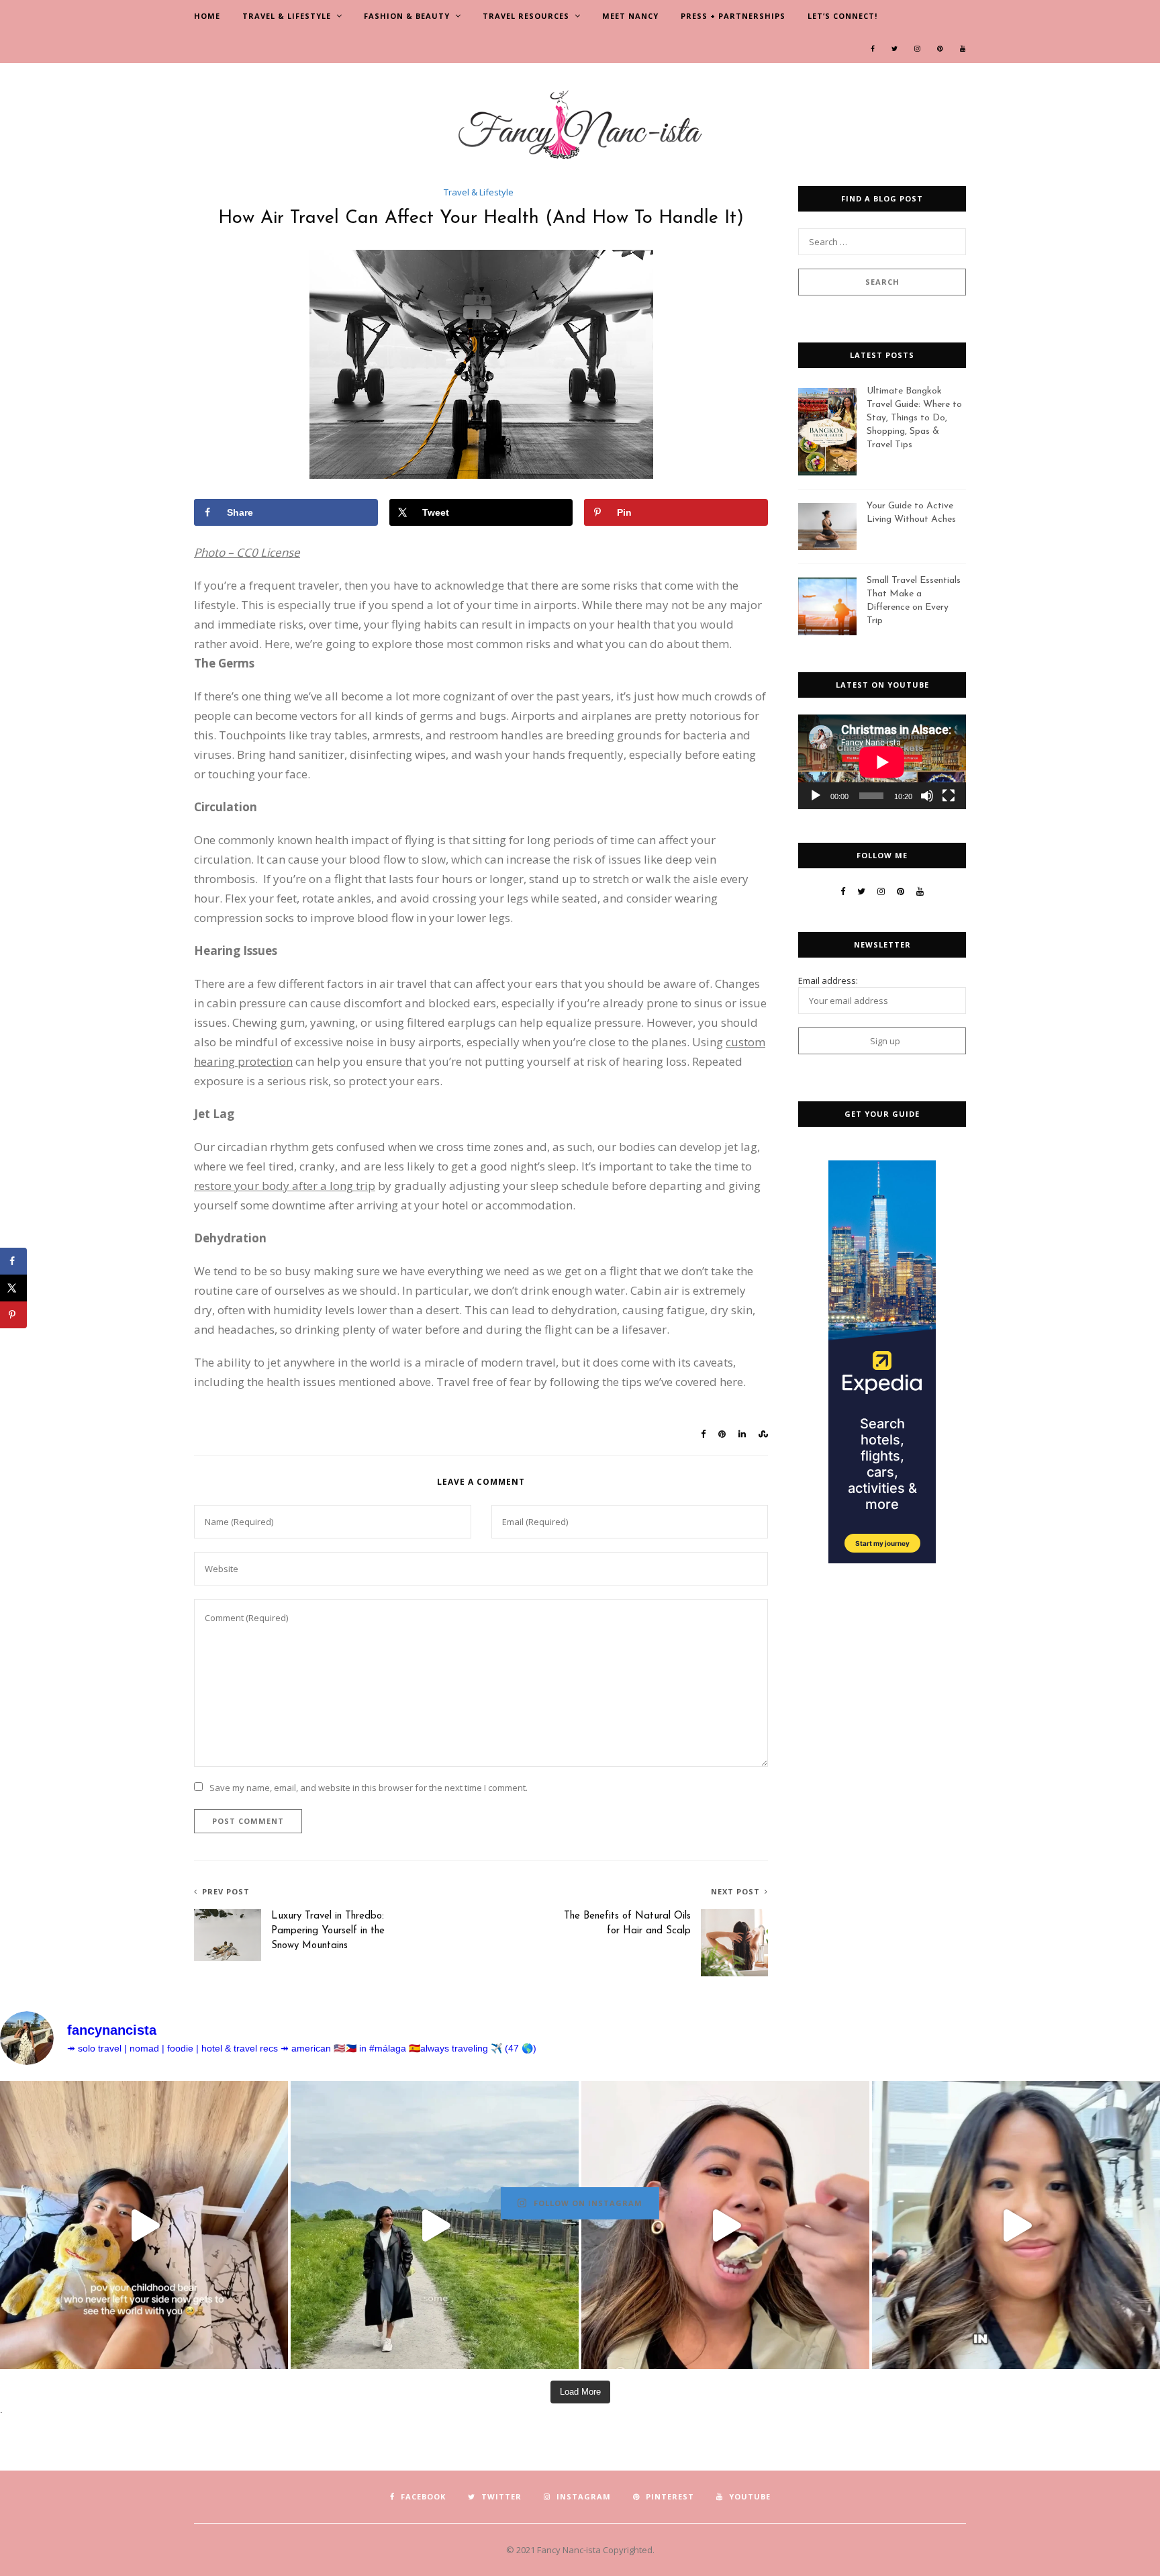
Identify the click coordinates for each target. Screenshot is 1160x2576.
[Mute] (927, 796)
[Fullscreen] (949, 796)
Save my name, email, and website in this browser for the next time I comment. (369, 1788)
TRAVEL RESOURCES (526, 16)
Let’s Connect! (842, 16)
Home (207, 16)
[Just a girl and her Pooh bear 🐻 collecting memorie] (144, 2225)
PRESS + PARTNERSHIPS (733, 16)
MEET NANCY (630, 16)
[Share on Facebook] (13, 1261)
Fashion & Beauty (407, 16)
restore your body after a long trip (285, 1186)
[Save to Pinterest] (13, 1315)
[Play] (816, 796)
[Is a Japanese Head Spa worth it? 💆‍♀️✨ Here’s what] (1016, 2225)
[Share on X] (13, 1288)
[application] (882, 762)
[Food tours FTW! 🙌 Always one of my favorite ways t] (725, 2225)
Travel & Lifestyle (287, 16)
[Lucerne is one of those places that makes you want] (435, 2225)
